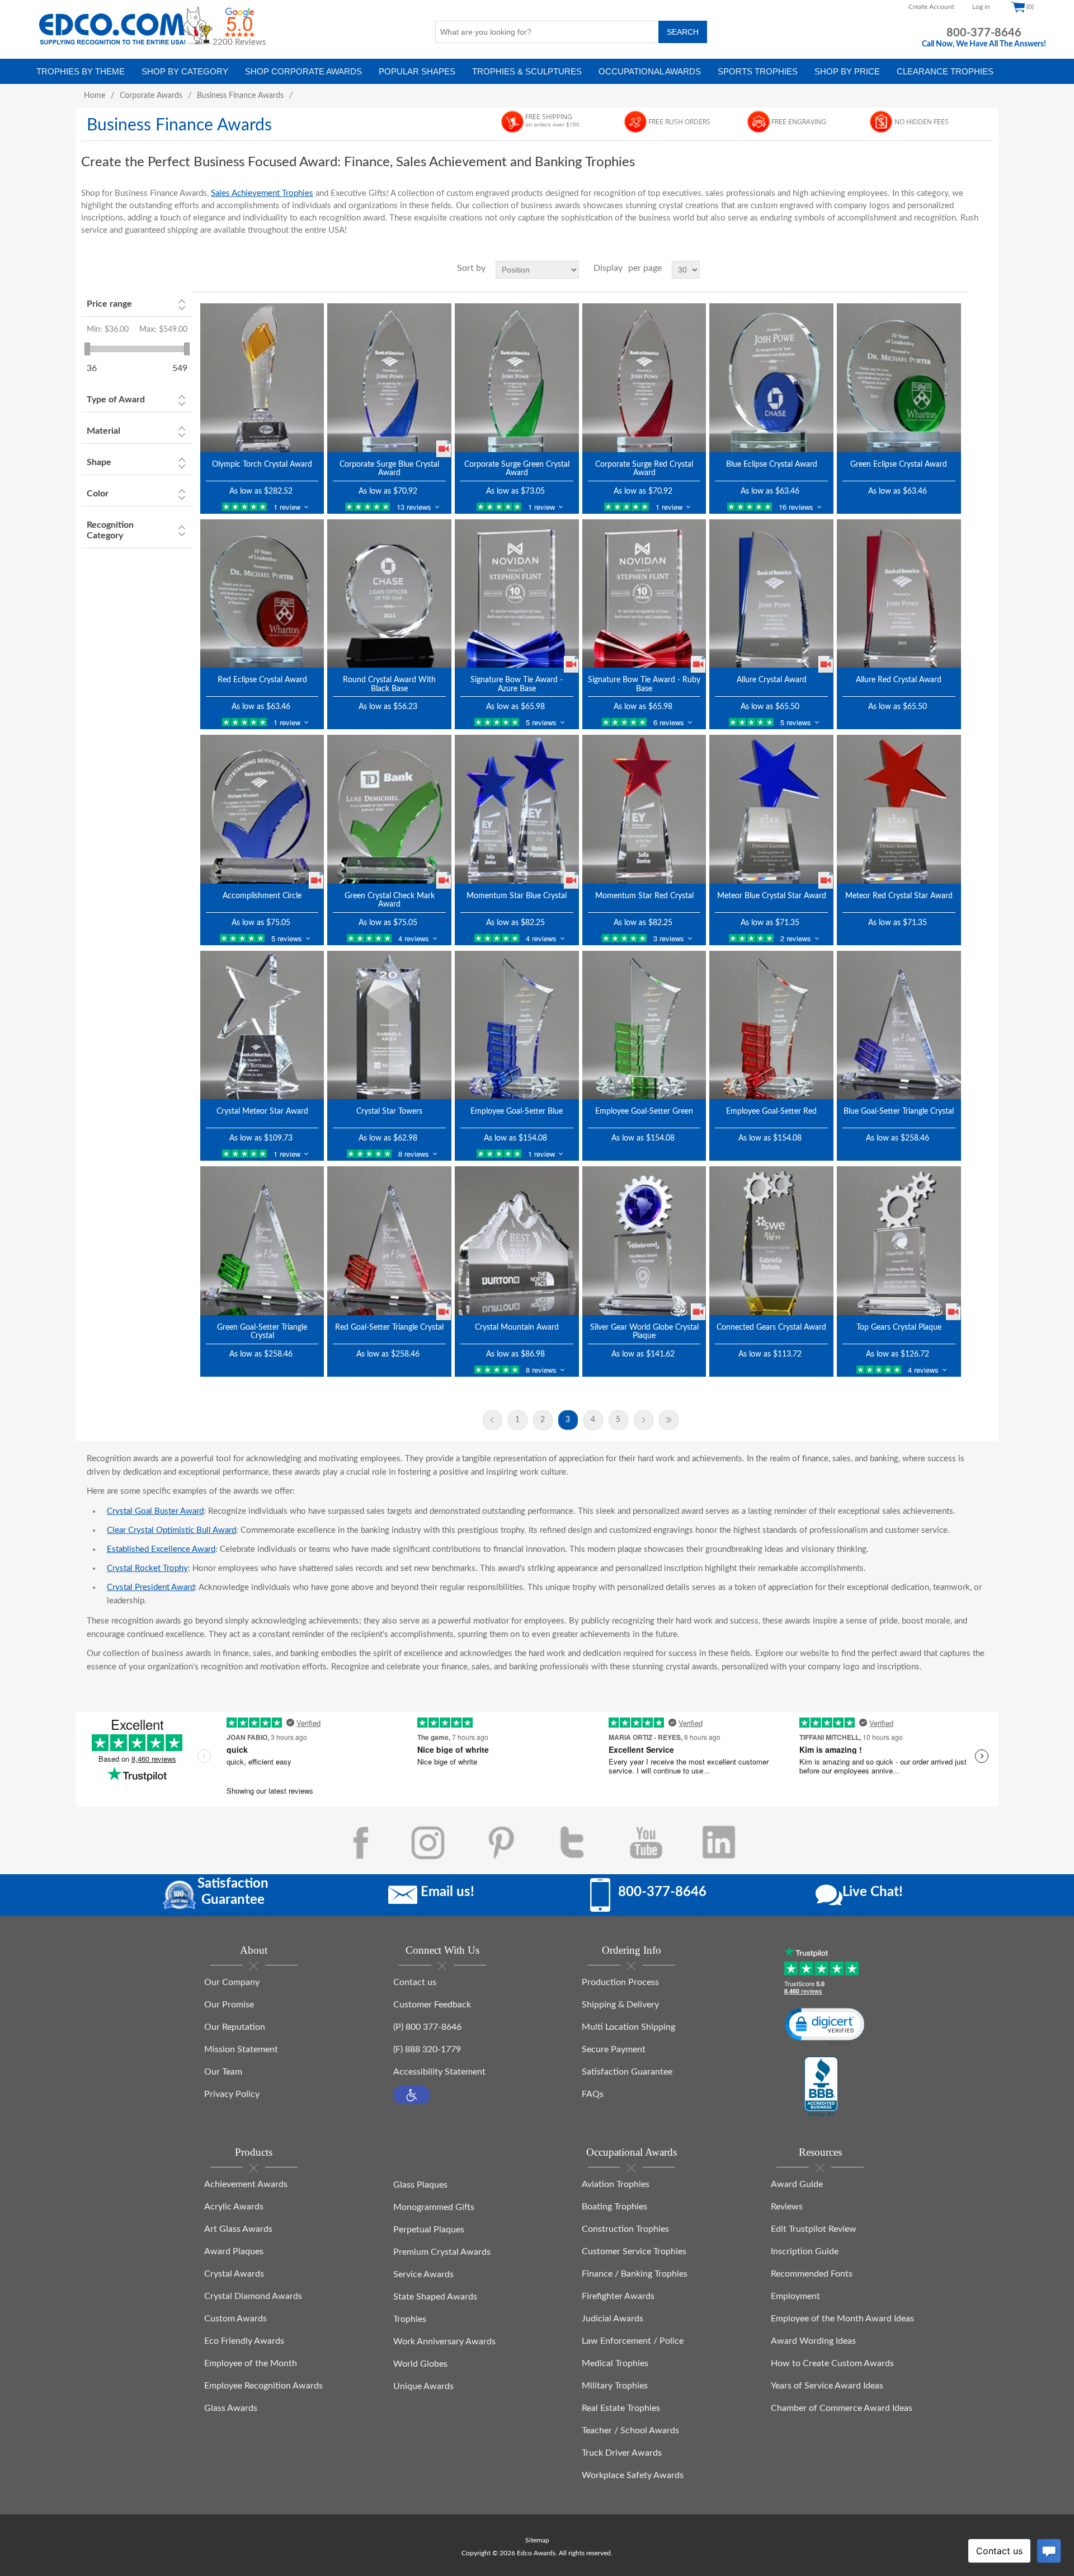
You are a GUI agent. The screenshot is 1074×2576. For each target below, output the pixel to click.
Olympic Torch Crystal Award (262, 464)
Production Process (620, 1982)
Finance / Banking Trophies (635, 2274)
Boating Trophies (614, 2207)
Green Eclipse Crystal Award (899, 464)
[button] (412, 2095)
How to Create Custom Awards (832, 2363)
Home (95, 96)
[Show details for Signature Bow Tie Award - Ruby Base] (644, 593)
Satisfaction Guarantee (627, 2072)
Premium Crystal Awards (442, 2252)
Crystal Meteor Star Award (262, 1111)
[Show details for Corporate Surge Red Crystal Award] (644, 377)
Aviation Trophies (616, 2184)
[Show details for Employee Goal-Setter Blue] (517, 1025)
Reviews (787, 2207)
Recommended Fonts (812, 2274)
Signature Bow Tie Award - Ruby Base (644, 684)
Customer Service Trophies (634, 2251)
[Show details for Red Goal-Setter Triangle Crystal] (389, 1240)
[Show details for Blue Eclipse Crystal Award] (771, 377)
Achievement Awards (246, 2184)
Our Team (223, 2072)
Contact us (415, 1982)
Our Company (232, 1982)
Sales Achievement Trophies (262, 193)
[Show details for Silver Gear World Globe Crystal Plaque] (644, 1240)
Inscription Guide (805, 2251)
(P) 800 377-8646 (427, 2027)
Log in (981, 7)
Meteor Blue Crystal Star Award (772, 896)
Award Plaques (234, 2251)
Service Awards (423, 2274)
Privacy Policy (232, 2094)
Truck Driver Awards (622, 2453)
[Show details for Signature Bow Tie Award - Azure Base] (517, 593)
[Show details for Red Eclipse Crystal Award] (262, 593)
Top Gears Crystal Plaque (899, 1327)
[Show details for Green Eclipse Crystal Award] (899, 377)
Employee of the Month (251, 2363)
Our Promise (229, 2005)
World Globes (420, 2364)
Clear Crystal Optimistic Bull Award (171, 1530)
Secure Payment (614, 2049)
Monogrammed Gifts (434, 2207)
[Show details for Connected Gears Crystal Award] (771, 1240)
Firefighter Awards (618, 2296)
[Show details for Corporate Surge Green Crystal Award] (517, 377)
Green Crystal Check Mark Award (390, 900)
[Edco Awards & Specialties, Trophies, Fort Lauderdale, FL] (821, 2087)
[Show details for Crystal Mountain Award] (517, 1240)
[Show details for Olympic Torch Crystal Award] (262, 377)
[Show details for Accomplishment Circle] (262, 809)
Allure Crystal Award (772, 680)
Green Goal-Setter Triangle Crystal (262, 1332)
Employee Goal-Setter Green (644, 1111)
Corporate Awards (151, 96)
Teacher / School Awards (630, 2430)
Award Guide (797, 2184)
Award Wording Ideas (813, 2341)
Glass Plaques (420, 2185)
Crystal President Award (151, 1587)
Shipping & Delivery (620, 2005)
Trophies (410, 2319)
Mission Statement (241, 2049)
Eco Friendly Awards (244, 2341)
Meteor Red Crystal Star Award (899, 896)
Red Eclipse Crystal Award (262, 680)
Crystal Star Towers (389, 1111)
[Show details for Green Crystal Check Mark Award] (389, 809)
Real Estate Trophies (621, 2408)
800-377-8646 (984, 33)
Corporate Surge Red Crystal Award (644, 469)
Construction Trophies (625, 2229)
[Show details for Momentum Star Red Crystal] (644, 809)
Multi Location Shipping (628, 2027)
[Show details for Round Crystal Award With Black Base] (389, 593)
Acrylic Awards (234, 2207)
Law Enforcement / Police (633, 2341)
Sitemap (537, 2540)
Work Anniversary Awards (444, 2342)
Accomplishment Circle (262, 896)
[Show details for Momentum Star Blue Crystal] (517, 809)
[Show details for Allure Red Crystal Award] (899, 593)
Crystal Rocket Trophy (147, 1568)
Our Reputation (235, 2027)
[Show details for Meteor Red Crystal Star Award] (899, 809)
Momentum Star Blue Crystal (517, 896)
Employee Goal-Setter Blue (517, 1111)
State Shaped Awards (435, 2297)
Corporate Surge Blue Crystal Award (389, 469)
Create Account (931, 7)
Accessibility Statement (439, 2072)
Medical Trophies (615, 2363)
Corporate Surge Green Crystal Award (517, 469)
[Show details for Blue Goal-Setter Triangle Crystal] (899, 1025)
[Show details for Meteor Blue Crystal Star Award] (771, 809)
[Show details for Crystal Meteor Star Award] (262, 1025)
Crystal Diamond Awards (253, 2296)
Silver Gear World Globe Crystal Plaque (644, 1332)
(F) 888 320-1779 (427, 2049)
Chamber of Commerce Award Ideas (842, 2408)
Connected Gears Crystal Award (771, 1327)
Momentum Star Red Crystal (644, 896)
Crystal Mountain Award (517, 1327)
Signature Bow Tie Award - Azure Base (517, 684)
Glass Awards (231, 2408)
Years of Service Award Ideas (827, 2386)
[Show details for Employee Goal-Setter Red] (771, 1025)
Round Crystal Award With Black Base (389, 684)
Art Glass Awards (238, 2229)
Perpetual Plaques (429, 2230)
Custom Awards (235, 2319)
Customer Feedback (432, 2005)
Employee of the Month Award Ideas (842, 2319)
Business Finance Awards (240, 96)
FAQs (593, 2094)
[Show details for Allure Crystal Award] (771, 593)
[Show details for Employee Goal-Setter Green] (644, 1025)
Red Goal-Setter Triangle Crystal (389, 1327)
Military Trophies (615, 2386)
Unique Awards (423, 2386)
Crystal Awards (234, 2274)
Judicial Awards (613, 2319)
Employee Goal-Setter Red (771, 1111)
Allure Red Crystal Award (899, 680)
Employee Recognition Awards (263, 2386)
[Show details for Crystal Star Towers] (389, 1025)
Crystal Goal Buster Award (155, 1511)
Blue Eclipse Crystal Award (772, 464)
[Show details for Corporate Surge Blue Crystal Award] (389, 377)
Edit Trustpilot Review (814, 2229)
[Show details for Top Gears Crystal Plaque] (899, 1240)
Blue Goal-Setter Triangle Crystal (899, 1111)
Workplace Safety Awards (633, 2475)
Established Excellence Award (161, 1549)
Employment (795, 2296)
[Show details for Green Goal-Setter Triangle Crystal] (262, 1240)
